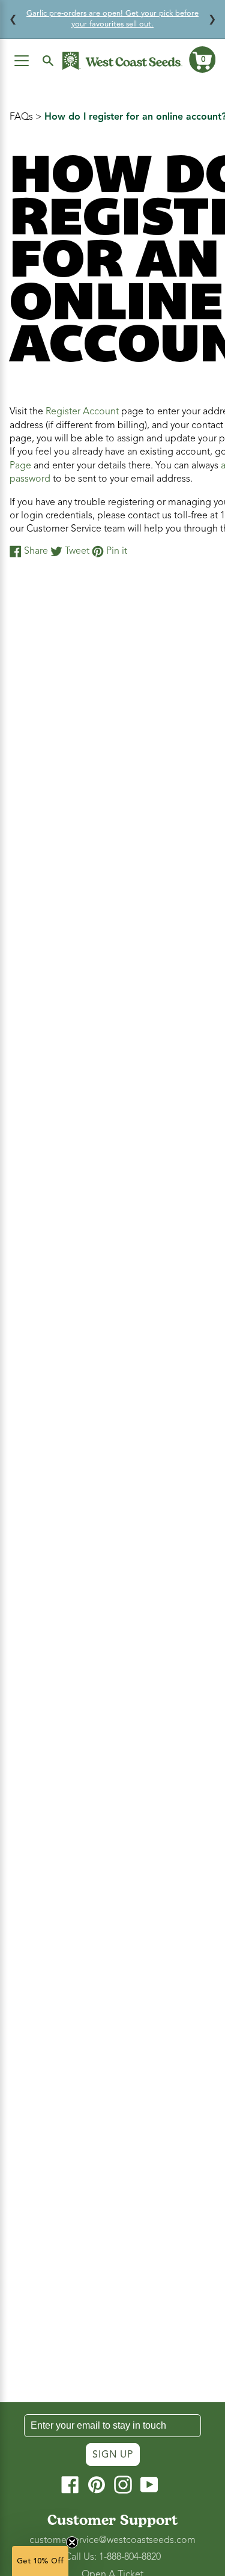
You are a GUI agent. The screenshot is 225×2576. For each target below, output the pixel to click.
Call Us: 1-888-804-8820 (113, 2557)
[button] (202, 60)
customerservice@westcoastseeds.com (112, 2540)
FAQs (21, 117)
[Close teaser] (72, 2542)
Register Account (82, 411)
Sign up (113, 2455)
